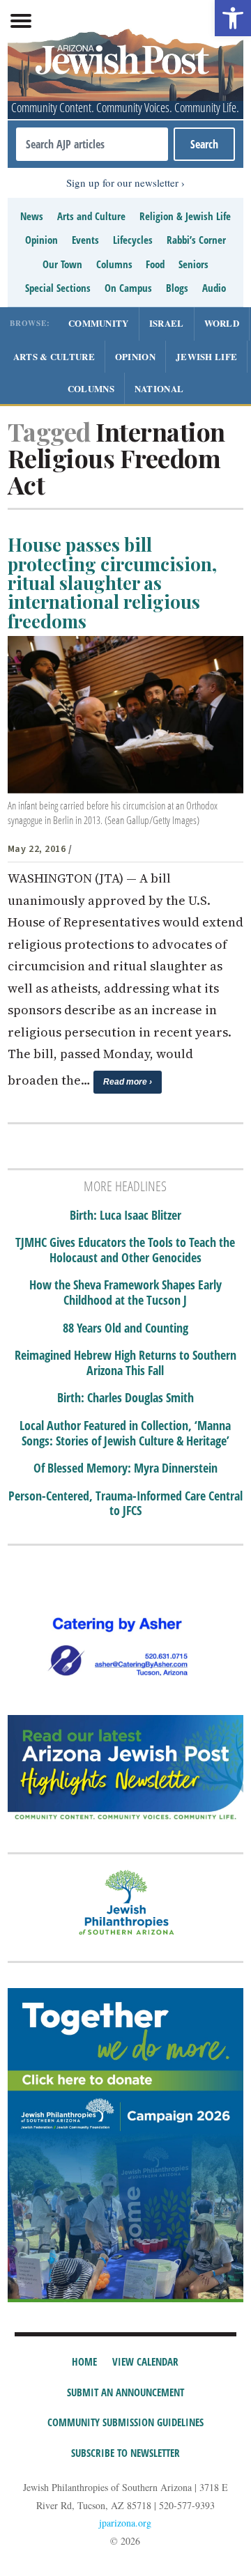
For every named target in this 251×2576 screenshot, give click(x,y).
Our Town (62, 264)
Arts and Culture (91, 216)
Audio (214, 288)
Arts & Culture (54, 356)
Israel (167, 323)
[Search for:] (92, 144)
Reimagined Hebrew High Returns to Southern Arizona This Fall (125, 1363)
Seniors (193, 264)
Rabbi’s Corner (196, 240)
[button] (233, 18)
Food (155, 264)
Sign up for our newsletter (122, 183)
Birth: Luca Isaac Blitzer (125, 1216)
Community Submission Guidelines (125, 2422)
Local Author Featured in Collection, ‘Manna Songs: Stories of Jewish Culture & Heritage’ (125, 1433)
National (159, 388)
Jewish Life (206, 356)
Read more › (128, 1082)
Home (84, 2361)
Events (85, 240)
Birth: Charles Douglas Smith (125, 1398)
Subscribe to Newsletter (125, 2453)
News (32, 216)
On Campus (128, 288)
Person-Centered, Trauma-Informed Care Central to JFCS (125, 1504)
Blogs (177, 288)
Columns (114, 264)
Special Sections (58, 288)
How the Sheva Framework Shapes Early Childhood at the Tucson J (125, 1293)
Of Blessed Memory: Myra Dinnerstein (125, 1468)
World (222, 323)
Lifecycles (133, 240)
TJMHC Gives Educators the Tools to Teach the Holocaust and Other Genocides (125, 1250)
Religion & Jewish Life (185, 216)
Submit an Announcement (125, 2392)
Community (99, 323)
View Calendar (145, 2361)
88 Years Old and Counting (125, 1328)
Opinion (41, 240)
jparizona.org (125, 2523)
